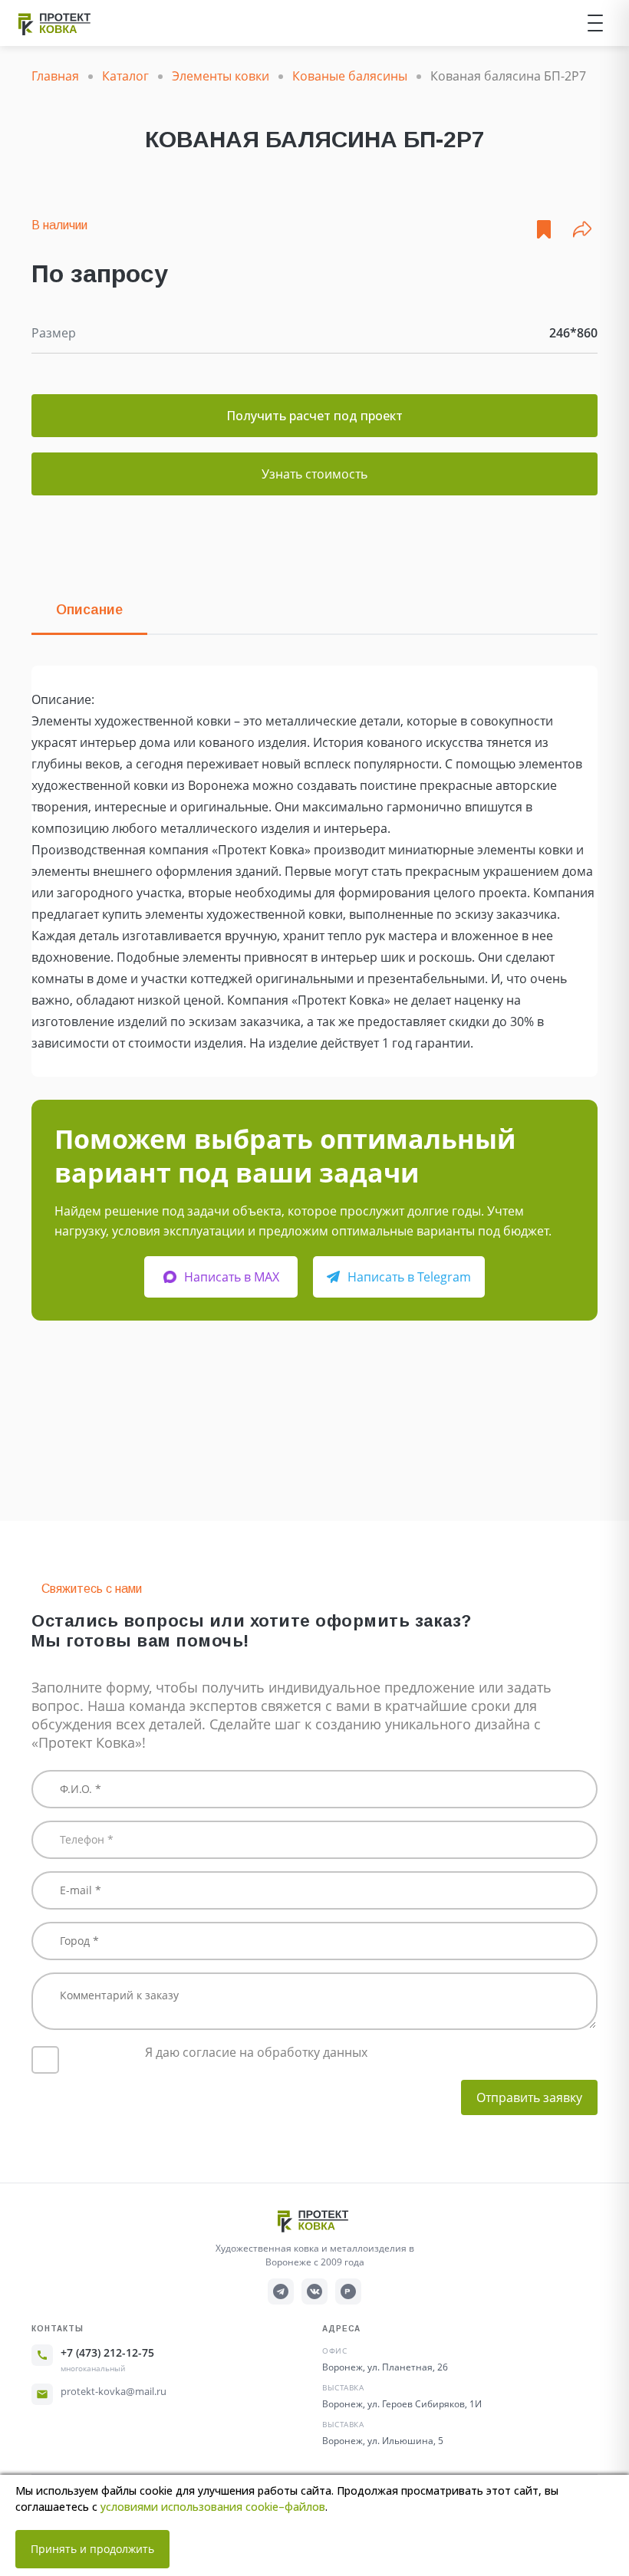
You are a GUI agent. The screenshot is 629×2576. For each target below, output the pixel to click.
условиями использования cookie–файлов (213, 2507)
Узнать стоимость (314, 474)
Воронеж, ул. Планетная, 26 (385, 2367)
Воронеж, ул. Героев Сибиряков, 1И (402, 2404)
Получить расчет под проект (314, 416)
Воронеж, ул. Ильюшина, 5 (383, 2441)
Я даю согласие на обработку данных (256, 2052)
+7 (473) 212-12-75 (107, 2352)
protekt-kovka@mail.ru (114, 2391)
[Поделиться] (582, 229)
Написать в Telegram (409, 1277)
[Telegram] (281, 2291)
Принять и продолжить (92, 2549)
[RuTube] (348, 2291)
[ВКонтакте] (314, 2291)
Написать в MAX (232, 1277)
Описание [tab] (89, 610)
